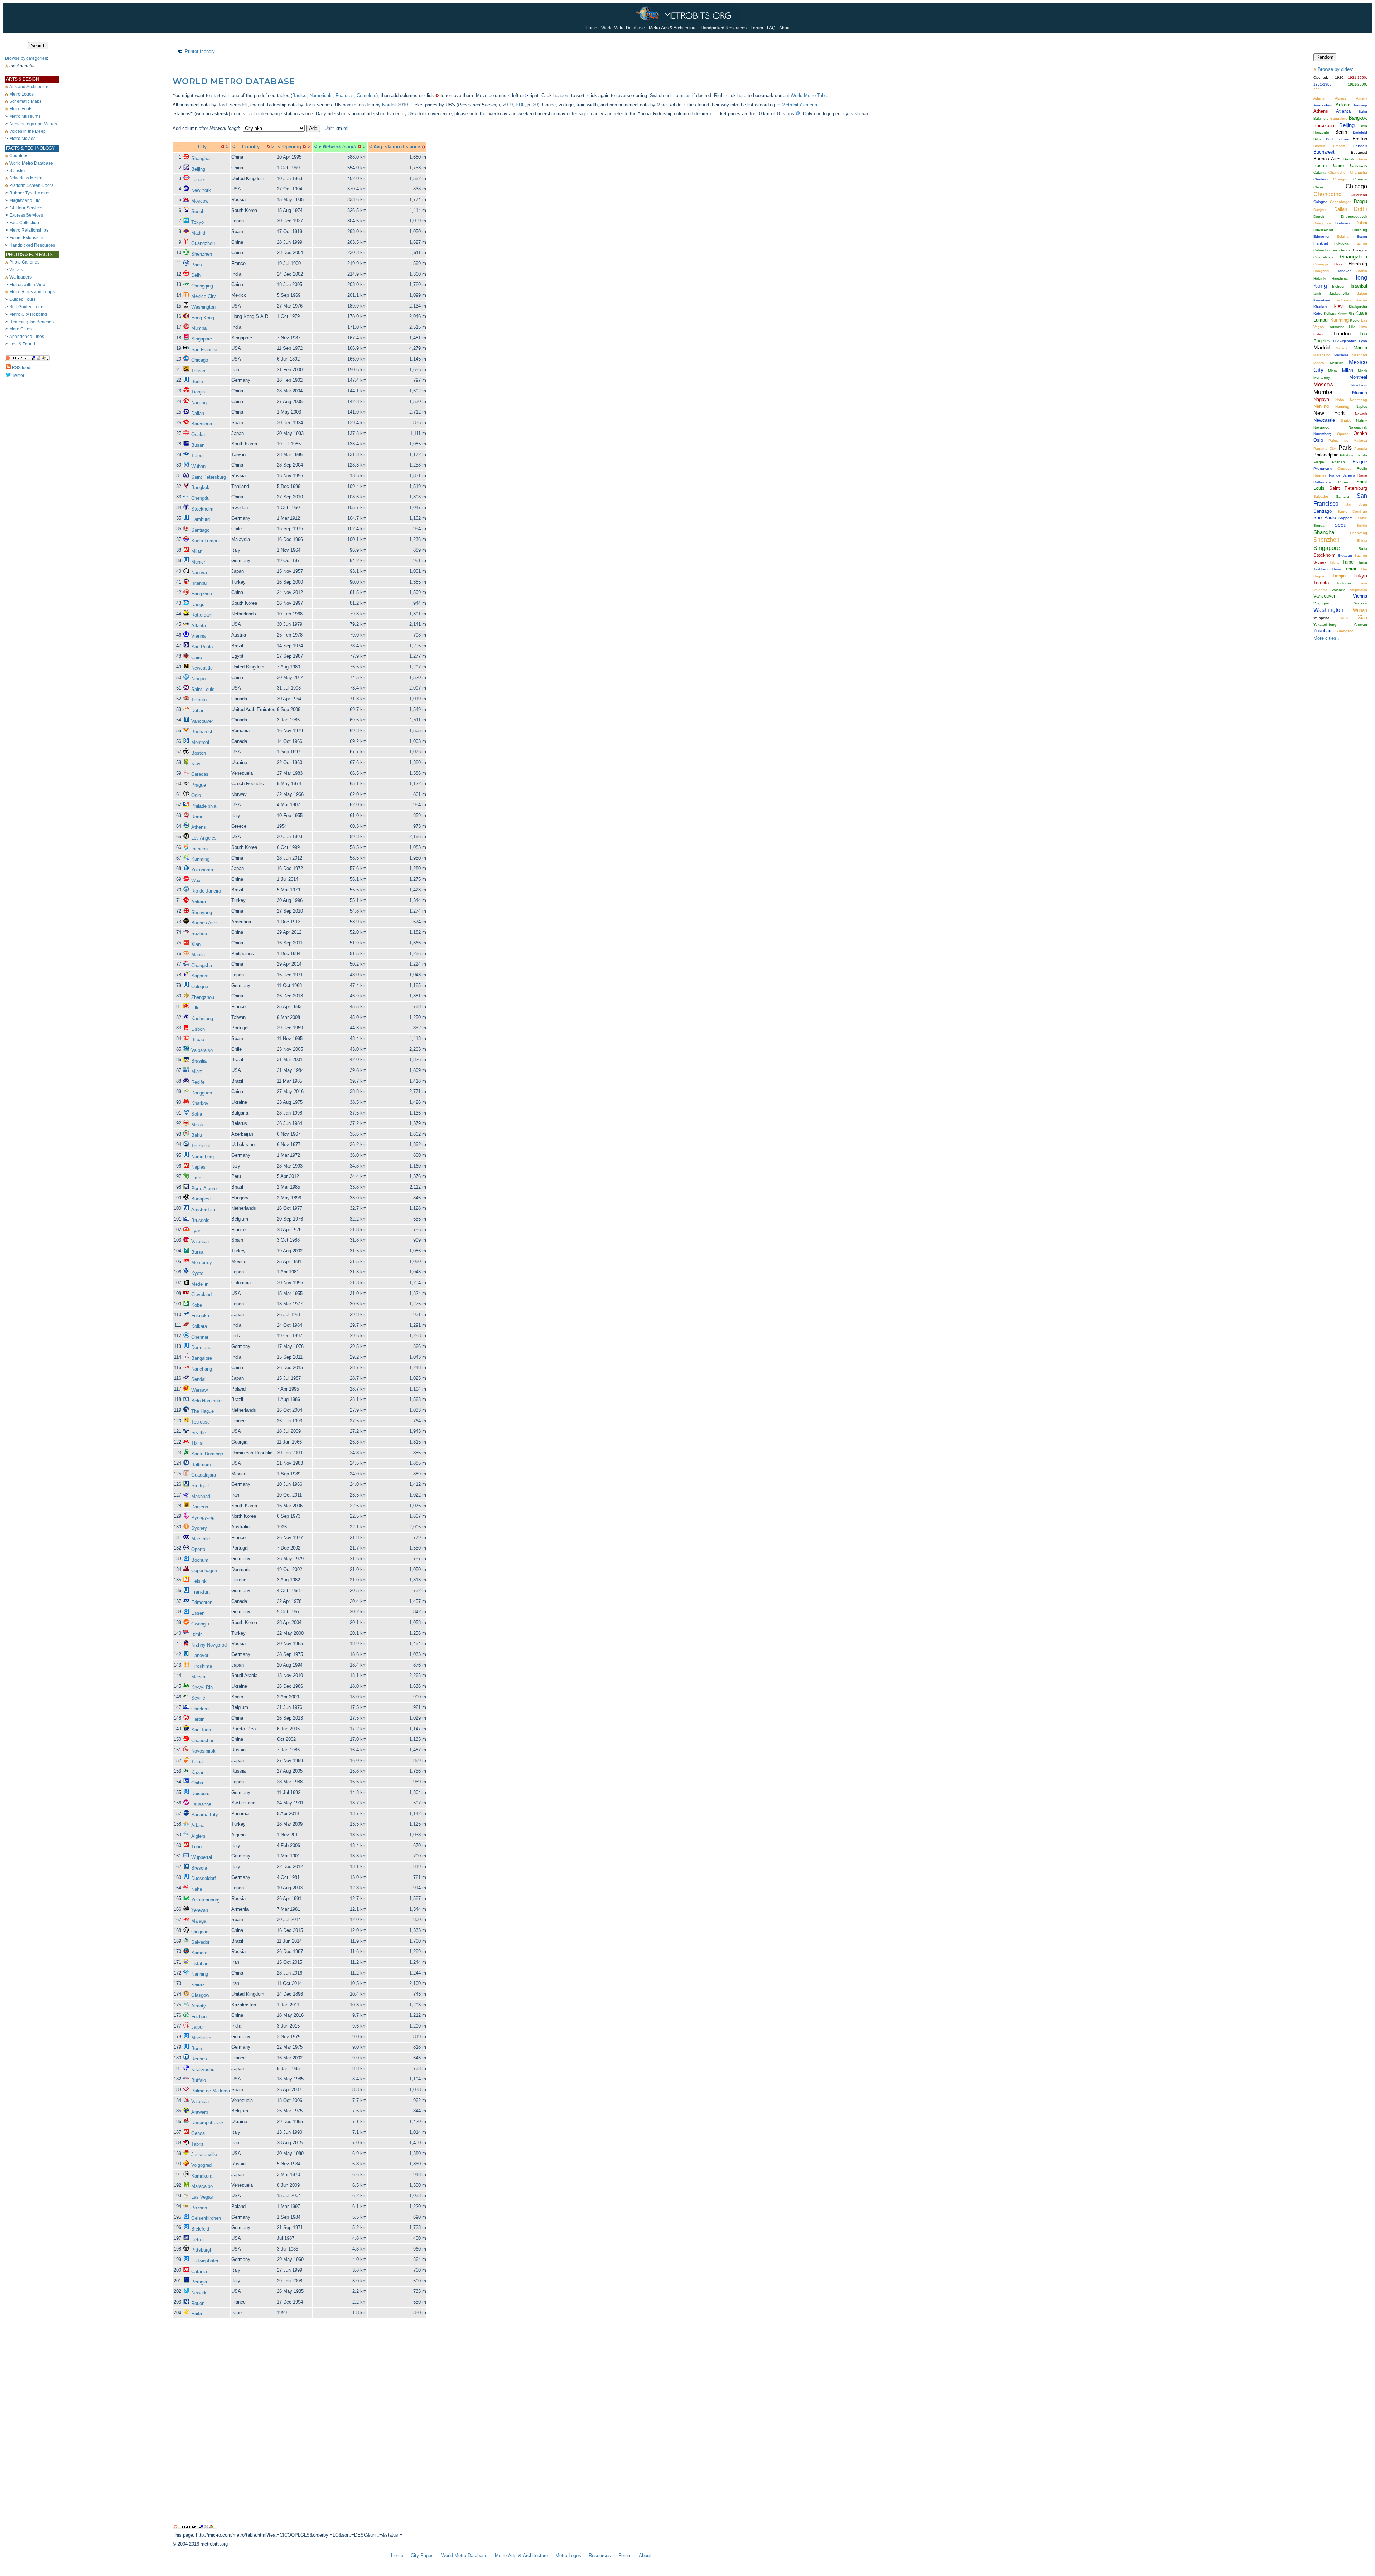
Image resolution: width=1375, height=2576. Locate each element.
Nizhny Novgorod (209, 1645)
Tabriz (197, 2144)
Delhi (196, 275)
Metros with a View (28, 285)
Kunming (200, 859)
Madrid (198, 233)
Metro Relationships (29, 230)
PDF (520, 105)
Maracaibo (202, 2186)
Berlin (197, 381)
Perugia (199, 2282)
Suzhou (199, 934)
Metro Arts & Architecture (673, 28)
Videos (16, 270)
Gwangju (200, 1624)
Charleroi (200, 1709)
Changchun (203, 1741)
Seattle (199, 1433)
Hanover (200, 1655)
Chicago (200, 360)
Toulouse (201, 1422)
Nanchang (202, 1369)
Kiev (196, 763)
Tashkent (201, 1146)
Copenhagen (204, 1570)
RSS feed (21, 368)
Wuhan (198, 466)
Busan (198, 445)
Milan (197, 551)
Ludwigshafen (205, 2261)
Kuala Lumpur (206, 541)
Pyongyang (203, 1517)
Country (251, 147)
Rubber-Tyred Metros (30, 193)
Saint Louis (203, 689)
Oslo (196, 795)
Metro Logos (21, 94)
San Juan (201, 1730)
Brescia (199, 1868)
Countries (19, 156)
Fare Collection (24, 223)
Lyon (196, 1231)
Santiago (200, 530)
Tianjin (198, 392)
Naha (197, 1889)
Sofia (197, 1114)
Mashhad (201, 1496)
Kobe (197, 1305)
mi (346, 128)
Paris (197, 265)
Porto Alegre (204, 1188)
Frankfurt (201, 1592)
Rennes (199, 2059)
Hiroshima (202, 1666)
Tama (197, 1762)
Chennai (200, 1337)
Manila (198, 955)
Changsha (202, 965)
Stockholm (202, 509)
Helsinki (199, 1581)
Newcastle (202, 668)
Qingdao (200, 1932)
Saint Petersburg (209, 477)
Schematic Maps (25, 101)
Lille (195, 1008)
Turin (196, 1847)
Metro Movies (22, 139)
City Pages (422, 2555)
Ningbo (198, 679)
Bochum (200, 1560)
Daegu (198, 605)
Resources (600, 2555)
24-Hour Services (26, 208)
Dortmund (201, 1347)
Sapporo (200, 976)
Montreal (200, 742)
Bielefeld (200, 2229)
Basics (299, 95)
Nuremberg (202, 1157)
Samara (199, 1953)
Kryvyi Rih (202, 1687)
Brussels (200, 1220)
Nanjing (199, 403)
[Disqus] (521, 2427)
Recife (198, 1082)
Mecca (198, 1677)
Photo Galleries (24, 262)
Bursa (197, 1252)
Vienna (198, 636)
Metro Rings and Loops (32, 292)
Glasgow (200, 1995)
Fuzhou (199, 2017)
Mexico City (204, 296)
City (202, 147)
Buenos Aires (205, 923)
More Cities (20, 329)
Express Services (26, 215)
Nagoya (199, 573)
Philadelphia (204, 806)
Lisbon (198, 1029)
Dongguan (202, 1093)
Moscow (200, 201)
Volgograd (201, 2165)
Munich (199, 562)
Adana (198, 1825)
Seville (198, 1698)
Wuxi (196, 881)
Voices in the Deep (28, 131)
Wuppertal (202, 1857)
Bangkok (200, 487)
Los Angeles (204, 838)
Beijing (198, 169)
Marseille (201, 1539)
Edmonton (202, 1602)
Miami (197, 1071)
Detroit (198, 2240)
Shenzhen (202, 254)
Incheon (199, 849)
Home (591, 28)
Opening (292, 147)
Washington (203, 307)
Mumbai (199, 328)
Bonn (197, 2048)
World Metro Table (809, 95)
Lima (196, 1178)
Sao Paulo (202, 647)
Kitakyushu (203, 2070)
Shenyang (202, 912)
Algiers (198, 1836)
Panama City (205, 1815)
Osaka (198, 434)
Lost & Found (22, 344)
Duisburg (200, 1794)
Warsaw (199, 1390)
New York (201, 190)
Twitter (18, 376)
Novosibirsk (203, 1751)
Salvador (200, 1942)
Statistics (18, 171)
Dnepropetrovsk (208, 2123)
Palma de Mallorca (211, 2091)
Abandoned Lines (27, 337)
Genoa (198, 2133)
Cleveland (201, 1294)
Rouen (198, 2303)
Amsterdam (203, 1210)
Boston (199, 753)
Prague (199, 785)
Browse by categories (26, 58)
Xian (196, 944)
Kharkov (200, 1103)
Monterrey (202, 1263)
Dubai (197, 711)
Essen (198, 1613)
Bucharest (202, 732)
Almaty (199, 2006)
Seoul (197, 211)
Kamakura (202, 2176)
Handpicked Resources (724, 28)
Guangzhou (203, 243)
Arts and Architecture (30, 87)
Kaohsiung (202, 1018)
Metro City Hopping (28, 314)
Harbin (198, 1719)
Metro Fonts (21, 109)
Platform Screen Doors (31, 185)
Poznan (199, 2208)
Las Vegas (202, 2197)
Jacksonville (204, 2154)
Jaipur (197, 2027)
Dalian (198, 413)
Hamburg (201, 519)
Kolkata (199, 1326)
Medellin (200, 1284)
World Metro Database (623, 28)
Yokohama (202, 870)
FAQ (771, 28)
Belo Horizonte (206, 1401)
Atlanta (199, 626)
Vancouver (202, 721)
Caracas (200, 774)
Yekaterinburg (205, 1900)
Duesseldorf (204, 1878)
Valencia (200, 1241)
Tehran (198, 371)
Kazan (198, 1772)
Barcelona (202, 424)
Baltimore (201, 1465)
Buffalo (199, 2080)
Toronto (199, 700)
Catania (199, 2271)
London (199, 180)
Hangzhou (202, 594)
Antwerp (200, 2112)
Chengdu (200, 498)
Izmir (196, 1634)
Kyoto (197, 1273)
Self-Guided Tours (27, 307)
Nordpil (389, 105)
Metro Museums (25, 116)
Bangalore (202, 1358)
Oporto (198, 1549)
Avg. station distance (397, 147)
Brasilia (199, 1061)
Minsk (197, 1125)
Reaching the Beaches (32, 322)
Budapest (201, 1199)
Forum (757, 28)
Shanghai (201, 158)
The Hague (202, 1411)
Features (345, 95)
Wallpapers (20, 277)
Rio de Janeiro (206, 891)
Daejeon (200, 1507)
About (785, 28)
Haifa (197, 2314)
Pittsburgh (202, 2250)
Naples (198, 1167)
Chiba (197, 1783)
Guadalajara (204, 1475)
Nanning (200, 1974)
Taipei (197, 456)
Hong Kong (203, 318)
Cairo (197, 658)
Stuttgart (200, 1486)
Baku (197, 1135)
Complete (366, 95)
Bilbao (198, 1040)
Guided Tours (22, 299)
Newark (199, 2293)
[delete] (223, 147)
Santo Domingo (207, 1454)
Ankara (199, 902)
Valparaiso (202, 1050)
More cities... (1327, 638)
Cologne (200, 987)
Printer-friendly (200, 51)
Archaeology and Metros (33, 124)
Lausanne (201, 1804)
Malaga (199, 1921)
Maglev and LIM (25, 200)
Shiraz (198, 1985)
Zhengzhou (203, 997)
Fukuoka (200, 1316)
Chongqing (202, 286)
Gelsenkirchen (206, 2218)
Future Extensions (27, 238)
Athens (199, 827)
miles (685, 95)
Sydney (199, 1528)
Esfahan (200, 1964)
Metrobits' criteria (799, 105)
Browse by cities (1335, 69)
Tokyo (197, 222)
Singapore (202, 339)
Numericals (321, 95)
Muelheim (201, 2038)
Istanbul (199, 583)
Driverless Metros (26, 178)
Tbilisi (197, 1443)
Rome (197, 817)
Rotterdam (202, 615)
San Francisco (206, 350)
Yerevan (200, 1910)
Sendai (198, 1379)
